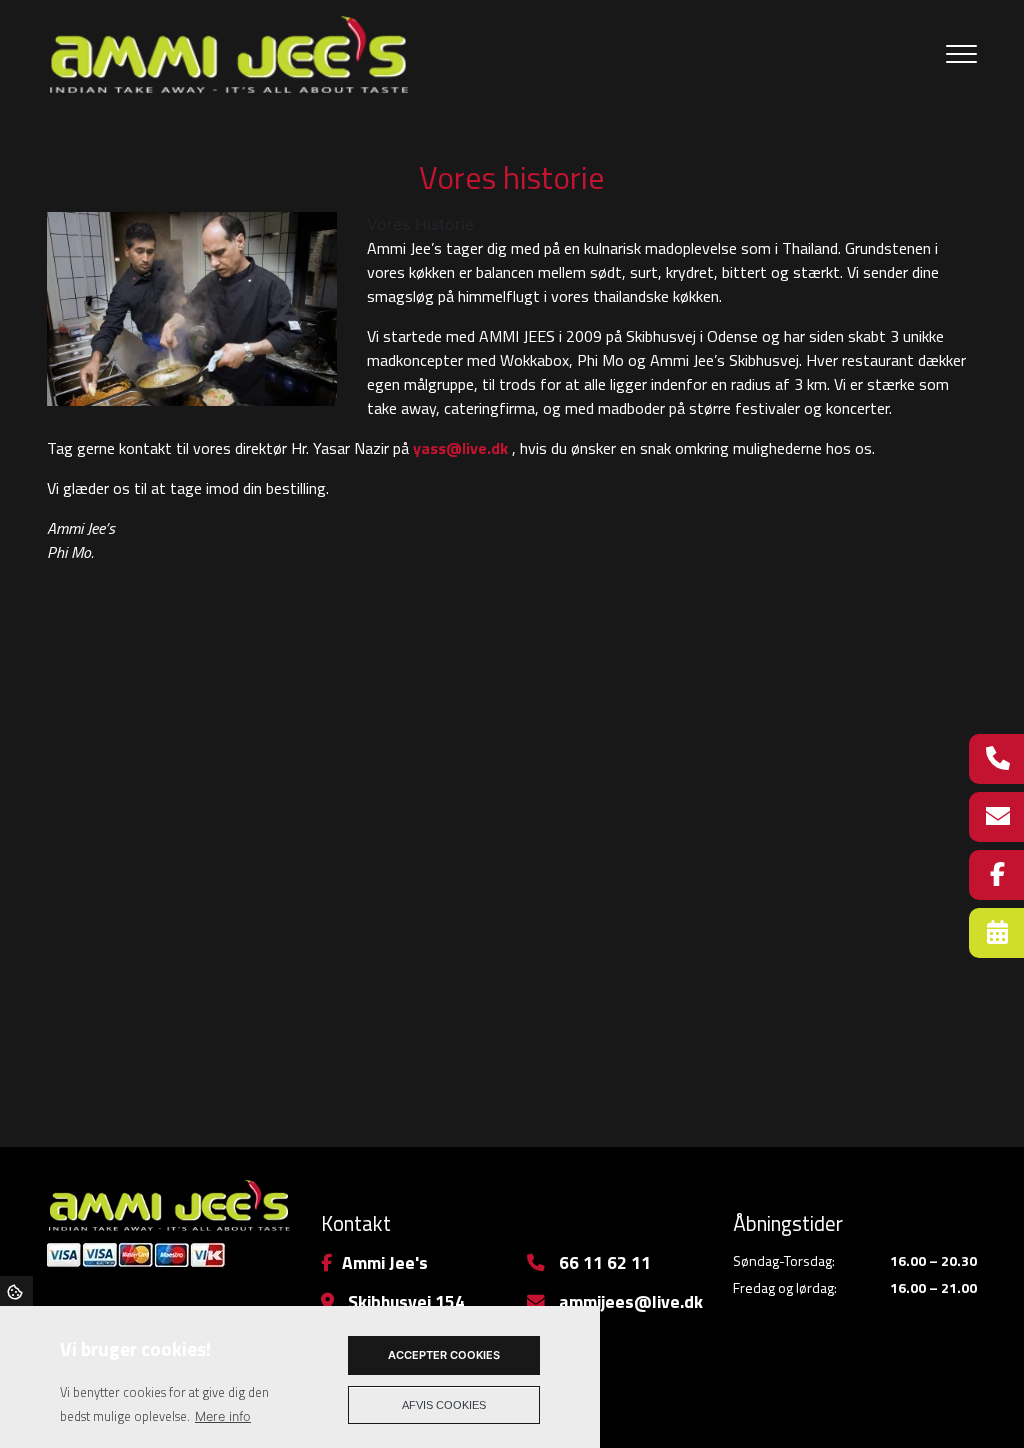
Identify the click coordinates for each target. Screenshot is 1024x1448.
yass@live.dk (460, 448)
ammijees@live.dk (629, 1301)
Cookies (16, 1291)
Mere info (223, 1416)
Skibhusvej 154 (404, 1301)
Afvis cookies (444, 1405)
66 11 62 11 (603, 1262)
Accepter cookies (444, 1355)
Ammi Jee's (385, 1262)
